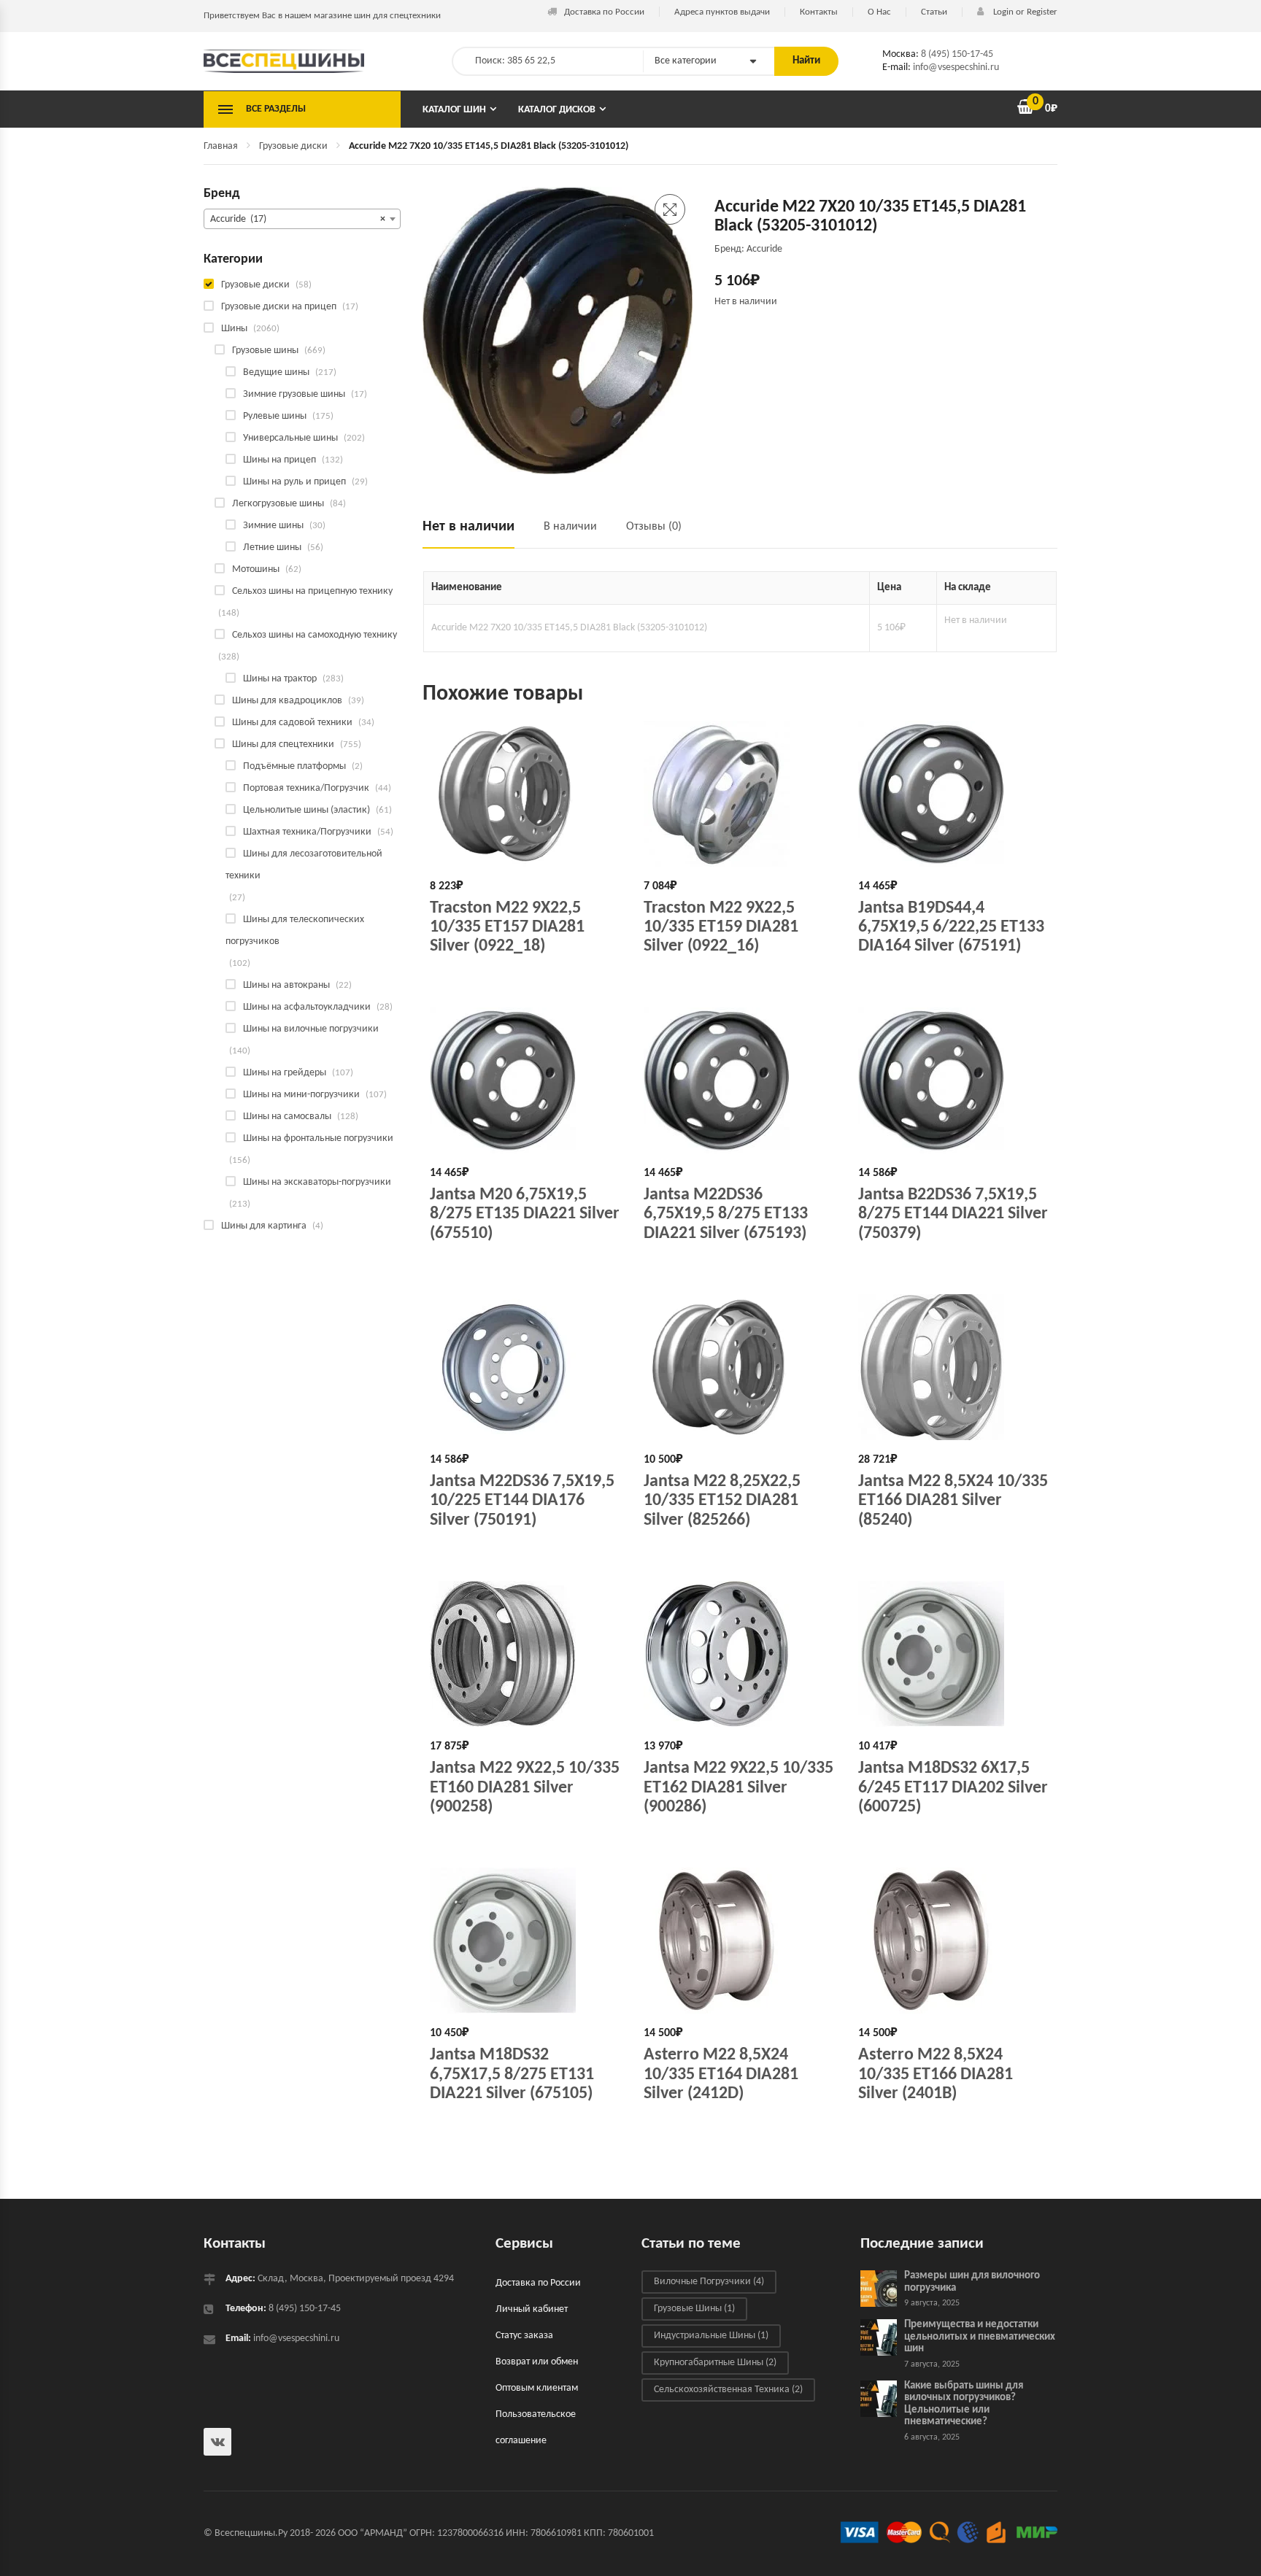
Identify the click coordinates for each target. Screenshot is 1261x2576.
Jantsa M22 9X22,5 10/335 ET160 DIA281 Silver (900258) (525, 1788)
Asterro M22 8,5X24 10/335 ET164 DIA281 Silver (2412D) (721, 2074)
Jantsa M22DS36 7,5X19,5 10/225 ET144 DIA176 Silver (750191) (522, 1501)
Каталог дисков (557, 110)
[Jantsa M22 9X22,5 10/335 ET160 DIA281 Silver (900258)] (526, 1654)
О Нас (879, 12)
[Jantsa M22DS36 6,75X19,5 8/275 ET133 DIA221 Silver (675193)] (740, 1080)
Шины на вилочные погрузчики (311, 1029)
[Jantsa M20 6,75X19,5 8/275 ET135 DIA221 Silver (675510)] (526, 1080)
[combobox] (302, 219)
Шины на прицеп (279, 460)
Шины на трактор (280, 679)
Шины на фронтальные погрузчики (318, 1138)
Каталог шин (454, 110)
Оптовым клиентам (537, 2388)
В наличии (570, 527)
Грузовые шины (265, 351)
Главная (221, 146)
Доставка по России (604, 12)
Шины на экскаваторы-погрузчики (317, 1182)
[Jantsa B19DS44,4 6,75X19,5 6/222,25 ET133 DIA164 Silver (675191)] (954, 794)
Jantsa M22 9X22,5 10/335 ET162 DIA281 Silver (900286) (739, 1788)
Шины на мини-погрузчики (301, 1095)
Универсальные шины (290, 438)
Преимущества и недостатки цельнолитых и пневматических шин (980, 2337)
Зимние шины (273, 526)
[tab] (476, 533)
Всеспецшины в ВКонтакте (217, 2442)
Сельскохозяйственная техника (728, 2390)
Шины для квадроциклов (287, 701)
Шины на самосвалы (287, 1117)
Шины (234, 329)
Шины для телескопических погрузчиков (295, 931)
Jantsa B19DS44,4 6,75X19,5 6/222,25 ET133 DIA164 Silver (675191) (951, 928)
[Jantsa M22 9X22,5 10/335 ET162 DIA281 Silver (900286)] (740, 1654)
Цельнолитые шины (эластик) (306, 810)
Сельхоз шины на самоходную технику (315, 635)
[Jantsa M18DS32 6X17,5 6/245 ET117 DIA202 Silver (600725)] (954, 1654)
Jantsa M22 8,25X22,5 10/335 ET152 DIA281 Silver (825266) (722, 1501)
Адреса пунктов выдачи (722, 12)
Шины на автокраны (286, 985)
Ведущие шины (276, 372)
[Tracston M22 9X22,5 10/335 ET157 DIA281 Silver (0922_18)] (526, 794)
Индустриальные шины (711, 2336)
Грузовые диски (293, 146)
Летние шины (272, 548)
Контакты (819, 12)
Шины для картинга (264, 1226)
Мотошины (256, 569)
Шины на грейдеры (285, 1073)
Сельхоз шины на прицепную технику (312, 591)
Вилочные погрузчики (709, 2282)
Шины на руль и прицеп (294, 482)
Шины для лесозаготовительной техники (304, 865)
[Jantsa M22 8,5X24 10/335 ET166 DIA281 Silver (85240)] (954, 1367)
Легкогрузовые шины (278, 504)
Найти (806, 61)
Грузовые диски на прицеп (279, 307)
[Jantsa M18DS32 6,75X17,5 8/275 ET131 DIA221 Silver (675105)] (526, 1941)
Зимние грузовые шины (294, 394)
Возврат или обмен (537, 2362)
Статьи (934, 12)
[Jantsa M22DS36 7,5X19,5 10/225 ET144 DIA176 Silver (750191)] (526, 1367)
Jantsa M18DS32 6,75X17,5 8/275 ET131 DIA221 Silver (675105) (512, 2074)
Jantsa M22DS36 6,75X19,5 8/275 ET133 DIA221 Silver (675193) (726, 1214)
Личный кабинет (532, 2309)
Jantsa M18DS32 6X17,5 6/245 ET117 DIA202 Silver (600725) (953, 1788)
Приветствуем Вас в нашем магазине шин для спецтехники (322, 16)
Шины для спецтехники (283, 744)
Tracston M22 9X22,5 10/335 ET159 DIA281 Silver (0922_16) (721, 928)
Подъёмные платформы (294, 766)
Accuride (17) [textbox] (298, 219)
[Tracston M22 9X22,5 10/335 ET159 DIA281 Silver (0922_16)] (740, 794)
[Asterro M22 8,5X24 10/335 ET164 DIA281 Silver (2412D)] (740, 1941)
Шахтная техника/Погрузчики (307, 832)
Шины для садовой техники (292, 723)
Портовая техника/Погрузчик (306, 788)
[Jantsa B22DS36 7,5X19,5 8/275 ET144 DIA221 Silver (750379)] (954, 1080)
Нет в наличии (468, 527)
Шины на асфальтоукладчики (307, 1007)
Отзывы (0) (654, 527)
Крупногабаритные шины (715, 2363)
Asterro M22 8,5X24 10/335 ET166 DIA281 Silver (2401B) (936, 2074)
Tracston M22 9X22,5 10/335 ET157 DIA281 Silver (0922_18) (507, 928)
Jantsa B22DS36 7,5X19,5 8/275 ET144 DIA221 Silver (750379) (953, 1214)
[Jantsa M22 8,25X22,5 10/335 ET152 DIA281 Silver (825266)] (740, 1367)
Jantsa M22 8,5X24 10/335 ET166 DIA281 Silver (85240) (953, 1501)
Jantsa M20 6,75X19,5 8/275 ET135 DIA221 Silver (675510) (525, 1214)
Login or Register (1024, 12)
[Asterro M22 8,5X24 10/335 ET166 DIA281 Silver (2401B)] (954, 1941)
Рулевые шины (275, 416)
